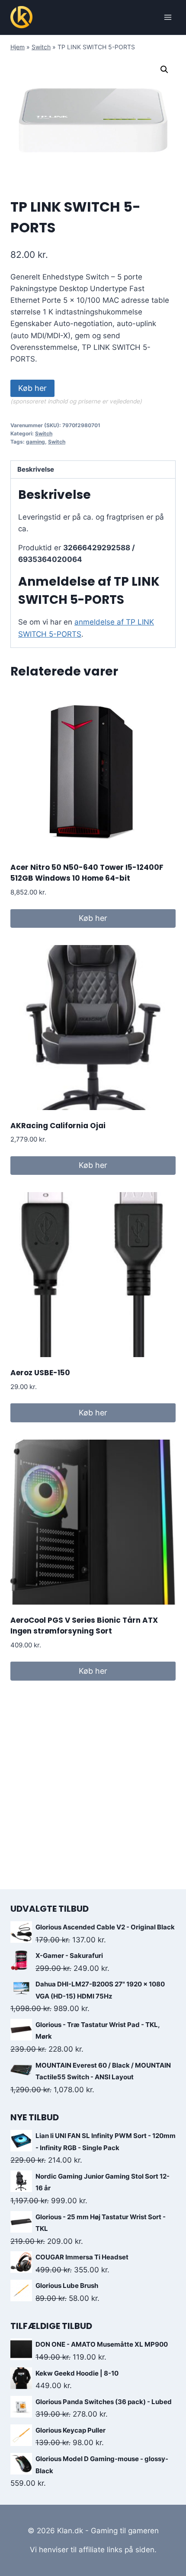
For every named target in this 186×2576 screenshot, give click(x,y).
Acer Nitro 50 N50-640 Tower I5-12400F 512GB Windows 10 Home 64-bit (87, 873)
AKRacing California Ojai (58, 1126)
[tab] (93, 470)
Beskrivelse (36, 469)
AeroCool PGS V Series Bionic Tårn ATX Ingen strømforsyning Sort (84, 1626)
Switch (41, 47)
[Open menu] (168, 17)
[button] (164, 70)
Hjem (18, 47)
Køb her (32, 388)
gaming (35, 442)
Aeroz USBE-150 (40, 1373)
